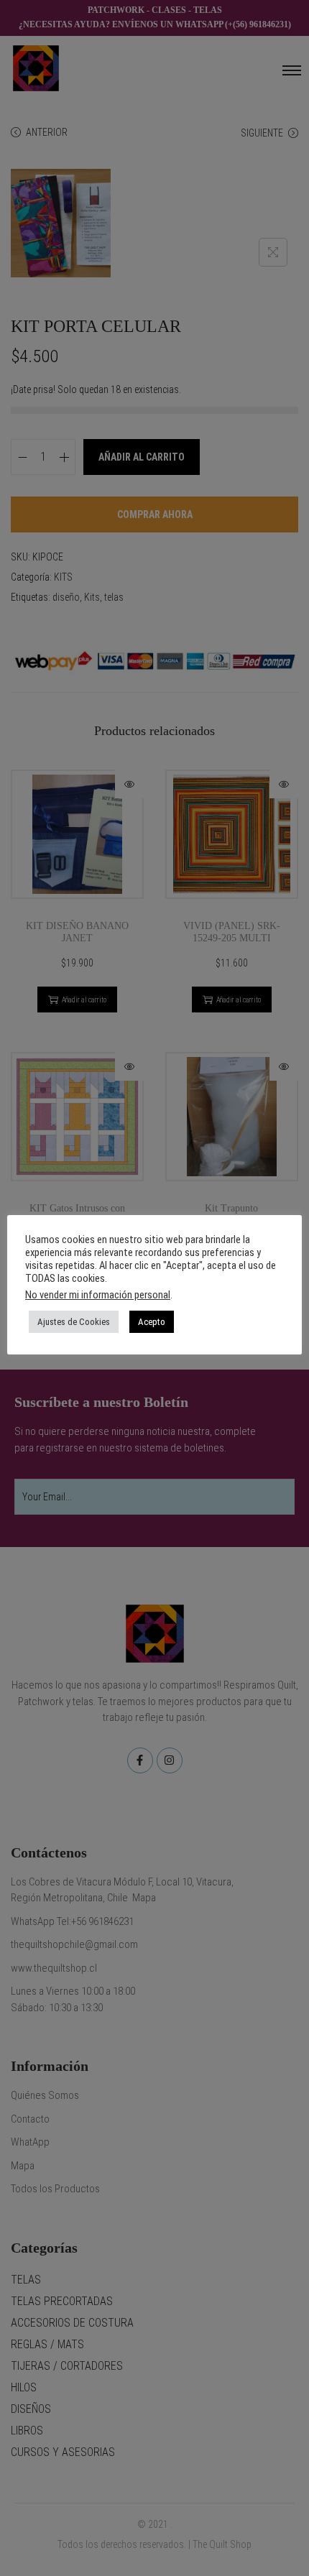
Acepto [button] (152, 1322)
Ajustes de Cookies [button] (74, 1322)
